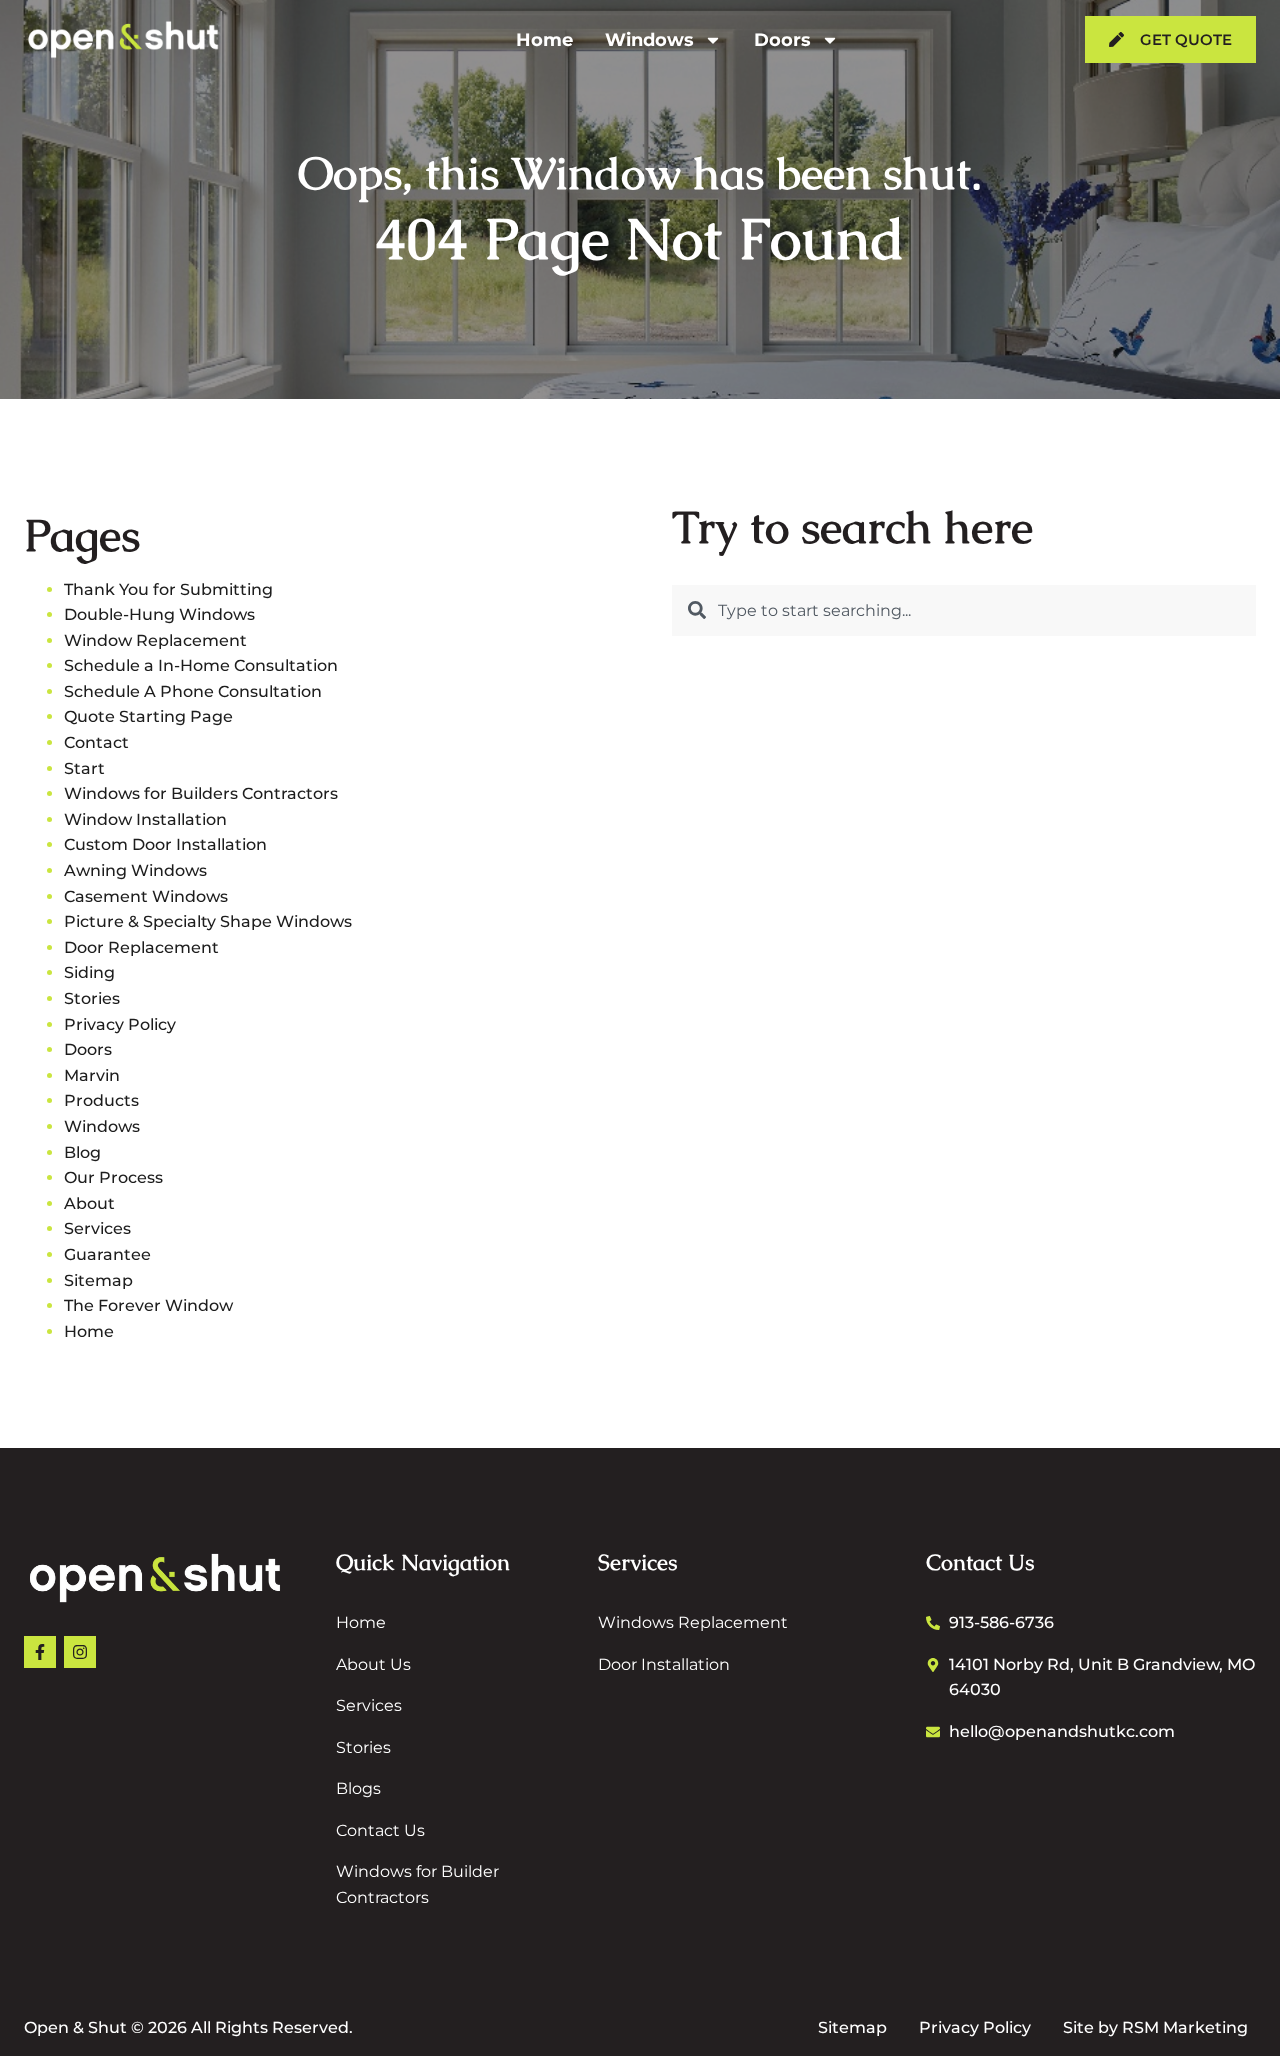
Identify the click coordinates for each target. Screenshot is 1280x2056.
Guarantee (107, 1254)
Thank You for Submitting (168, 589)
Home (544, 40)
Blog (82, 1152)
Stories (92, 998)
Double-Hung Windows (159, 614)
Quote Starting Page (148, 716)
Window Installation (145, 819)
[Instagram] (80, 1652)
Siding (89, 972)
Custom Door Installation (165, 844)
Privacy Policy (120, 1024)
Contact (96, 742)
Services (97, 1228)
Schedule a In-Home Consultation (201, 665)
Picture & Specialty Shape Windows (208, 921)
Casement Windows (146, 896)
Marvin (92, 1075)
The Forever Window (148, 1305)
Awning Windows (135, 870)
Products (101, 1100)
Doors (782, 40)
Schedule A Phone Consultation (193, 691)
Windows (649, 40)
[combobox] (964, 610)
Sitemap (98, 1280)
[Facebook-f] (40, 1652)
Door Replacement (141, 947)
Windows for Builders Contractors (201, 793)
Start (84, 768)
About (89, 1203)
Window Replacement (155, 640)
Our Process (113, 1177)
